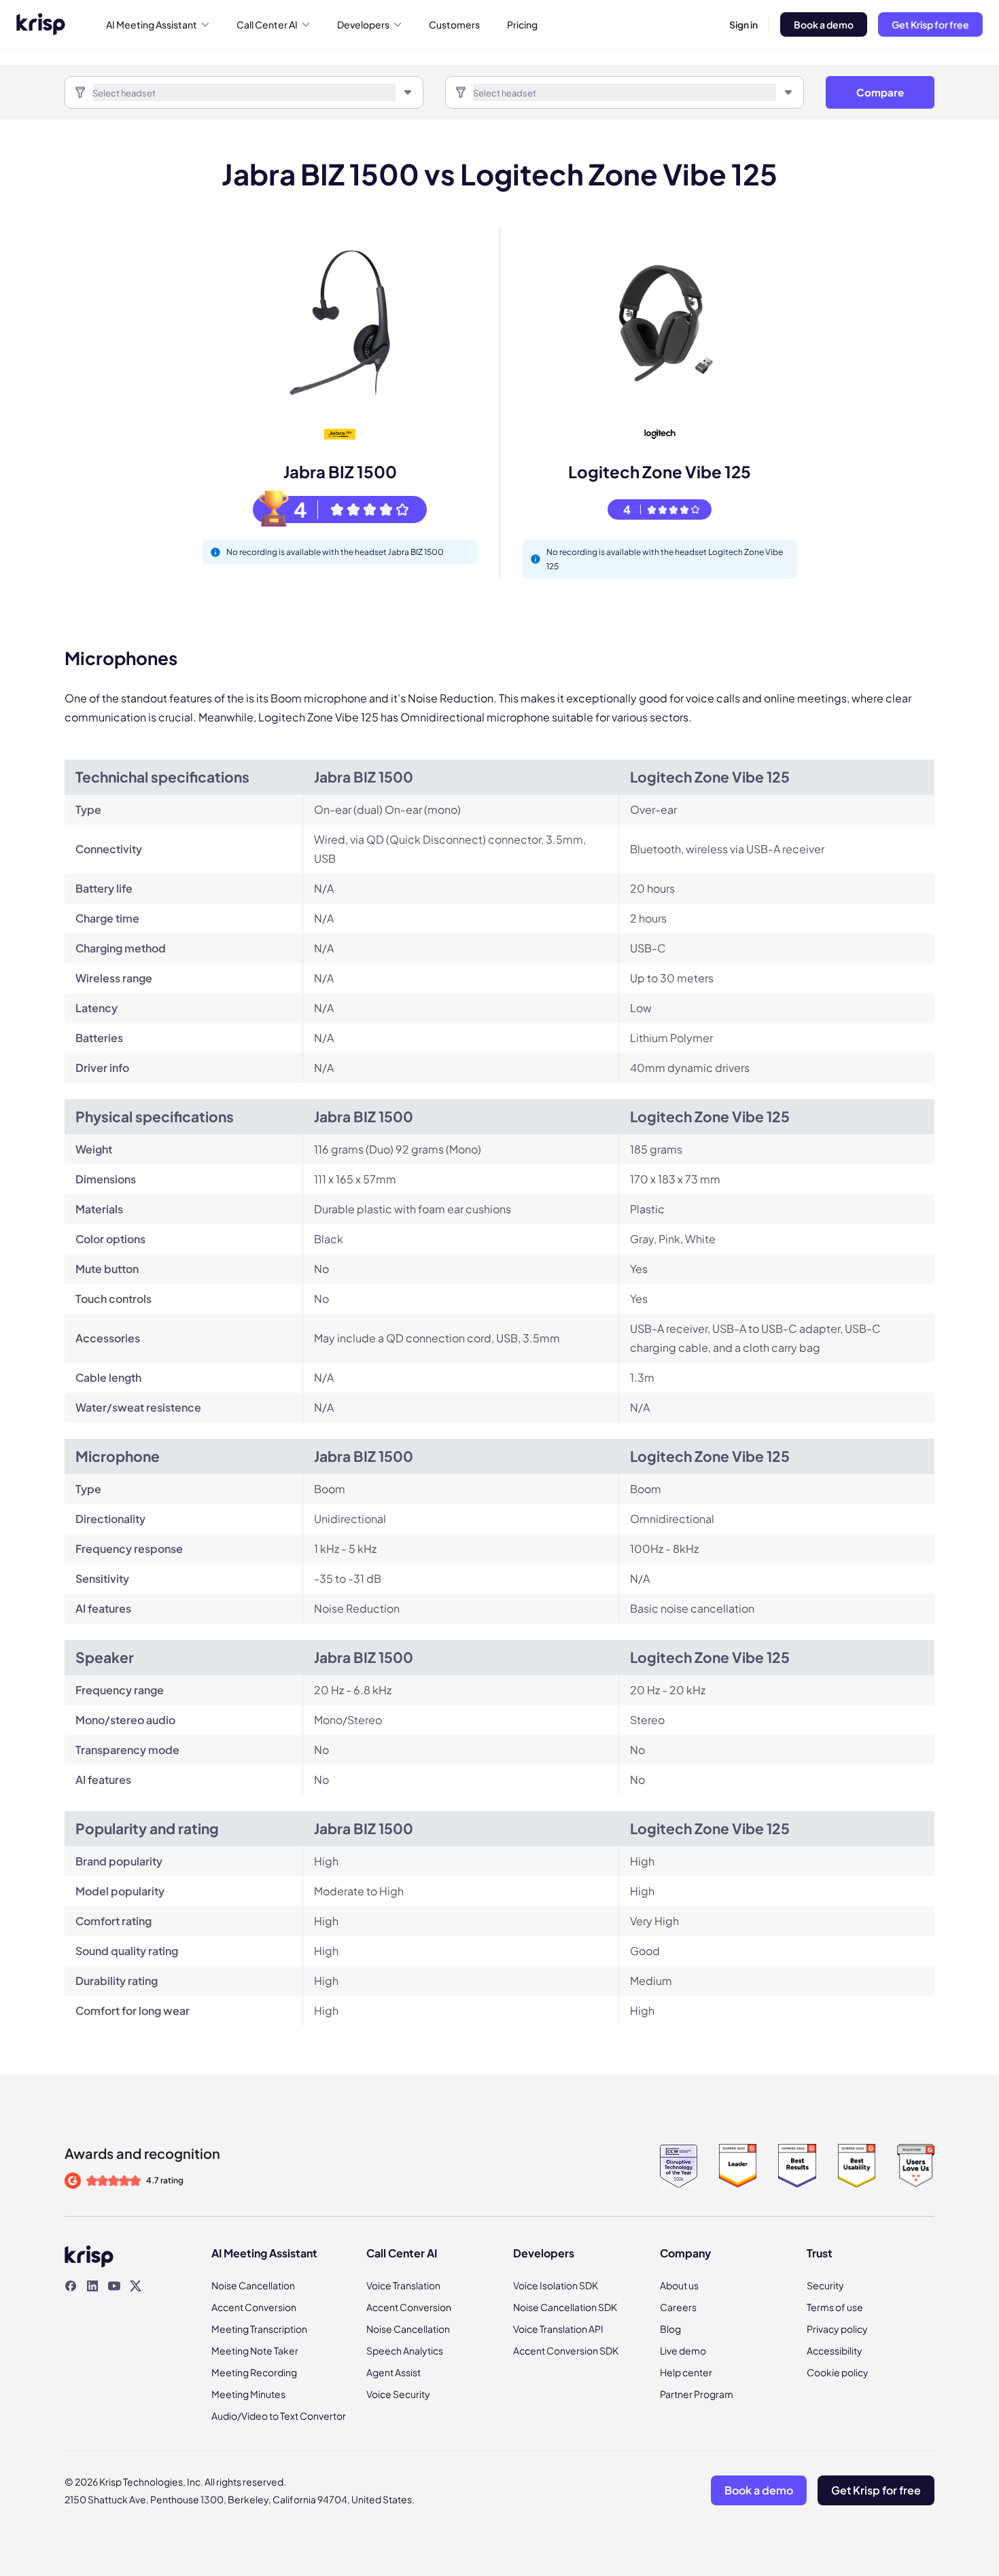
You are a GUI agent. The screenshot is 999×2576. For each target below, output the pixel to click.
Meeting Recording (254, 2372)
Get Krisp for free (930, 24)
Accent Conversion (254, 2307)
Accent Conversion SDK (566, 2350)
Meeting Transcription (259, 2329)
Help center (686, 2372)
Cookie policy (838, 2372)
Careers (678, 2307)
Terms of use (835, 2307)
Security (825, 2285)
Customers (454, 24)
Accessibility (835, 2350)
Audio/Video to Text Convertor (279, 2416)
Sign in (743, 24)
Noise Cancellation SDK (565, 2307)
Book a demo (824, 24)
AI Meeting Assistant (152, 24)
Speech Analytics (405, 2350)
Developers (363, 24)
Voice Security (398, 2394)
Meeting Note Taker (255, 2350)
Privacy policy (837, 2329)
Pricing (522, 24)
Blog (670, 2329)
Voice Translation (403, 2285)
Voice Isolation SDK (556, 2285)
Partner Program (697, 2394)
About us (679, 2285)
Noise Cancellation (253, 2285)
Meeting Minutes (248, 2394)
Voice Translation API (558, 2329)
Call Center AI (267, 24)
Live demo (683, 2350)
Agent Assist (393, 2372)
